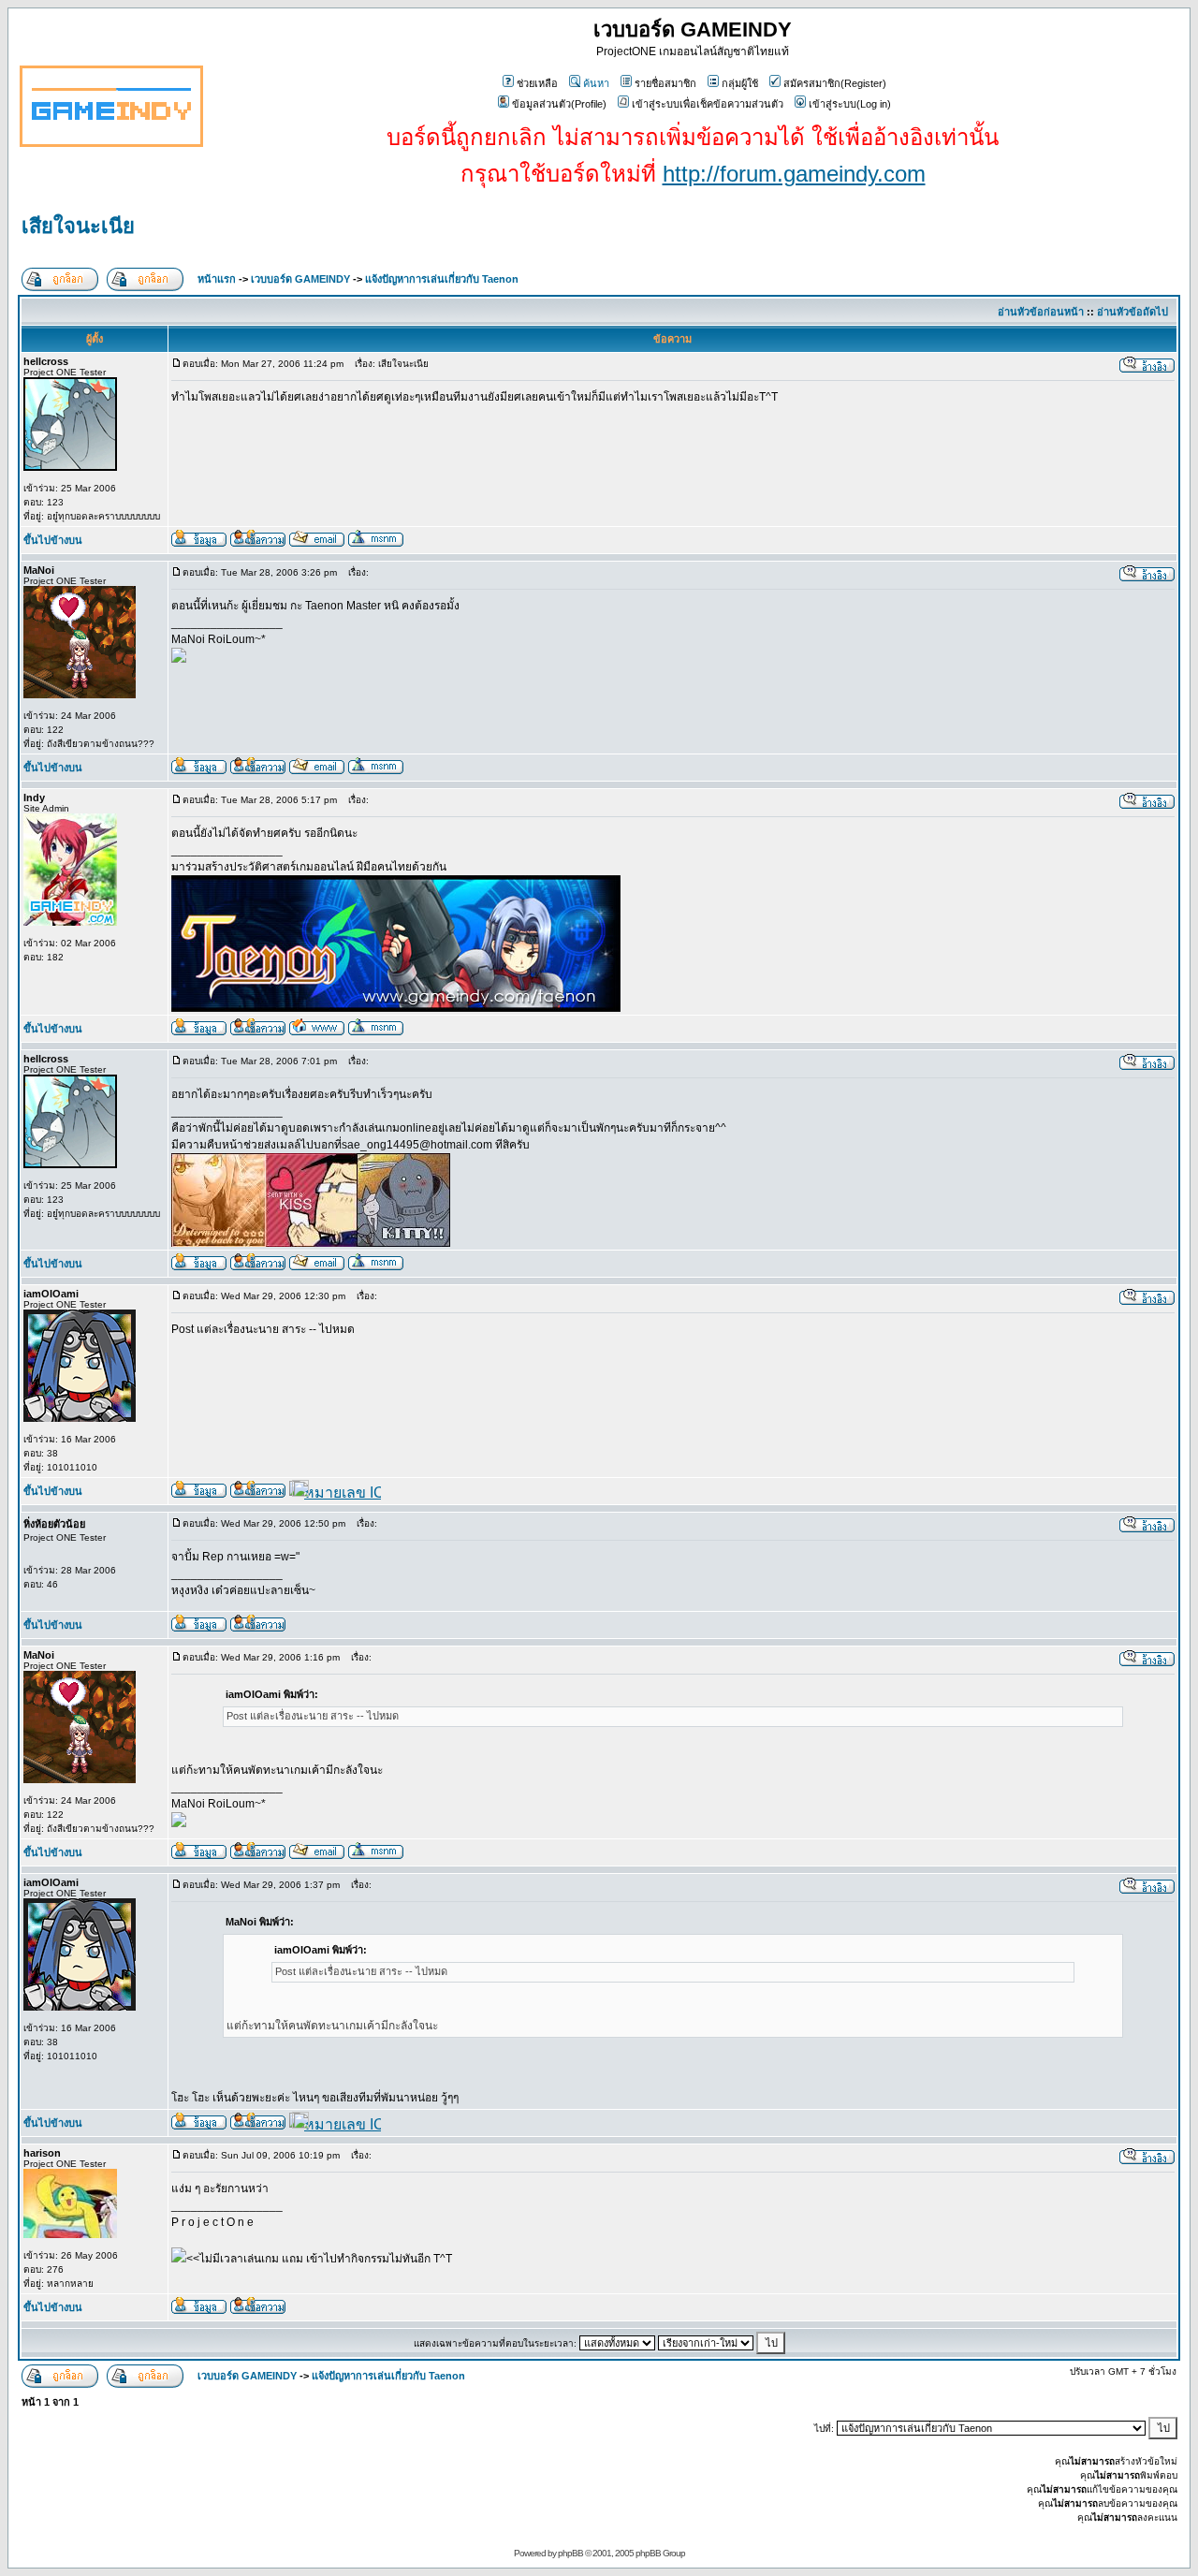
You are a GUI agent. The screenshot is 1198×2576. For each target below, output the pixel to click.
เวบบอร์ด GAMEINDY (300, 279)
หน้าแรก (217, 279)
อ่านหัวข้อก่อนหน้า (1041, 312)
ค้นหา (596, 83)
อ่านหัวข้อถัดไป (1132, 312)
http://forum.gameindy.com (794, 174)
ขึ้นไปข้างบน (53, 540)
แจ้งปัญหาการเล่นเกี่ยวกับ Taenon (442, 279)
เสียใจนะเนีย (78, 226)
